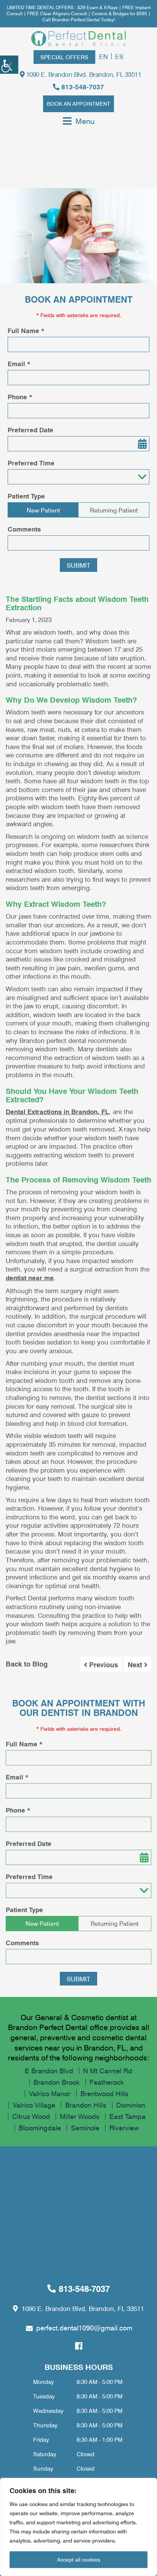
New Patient (43, 510)
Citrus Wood (31, 2116)
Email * (19, 364)
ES (119, 56)
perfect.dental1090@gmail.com (84, 2328)
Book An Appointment (78, 104)
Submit (78, 565)
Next (136, 1665)
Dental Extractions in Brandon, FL (57, 1112)
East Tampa (127, 2116)
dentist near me (30, 1278)
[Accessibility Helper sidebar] (9, 65)
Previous (103, 1665)
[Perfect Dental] (78, 39)
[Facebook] (79, 2346)
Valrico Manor (50, 2093)
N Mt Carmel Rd (108, 2071)
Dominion (131, 2105)
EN (103, 56)
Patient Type (26, 496)
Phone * (20, 397)
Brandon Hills (86, 2105)
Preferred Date (30, 430)
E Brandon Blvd (49, 2071)
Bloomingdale (40, 2128)
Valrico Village (34, 2105)
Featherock (107, 2082)
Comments (24, 529)
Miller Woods (80, 2116)
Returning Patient (114, 510)
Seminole (85, 2128)
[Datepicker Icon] (142, 444)
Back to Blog (27, 1664)
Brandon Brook (57, 2082)
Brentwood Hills (104, 2093)
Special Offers (64, 57)
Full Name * (26, 331)
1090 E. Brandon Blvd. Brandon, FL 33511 (83, 74)
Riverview (124, 2128)
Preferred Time (31, 463)
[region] (78, 2527)
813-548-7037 (82, 87)
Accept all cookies (79, 2559)
